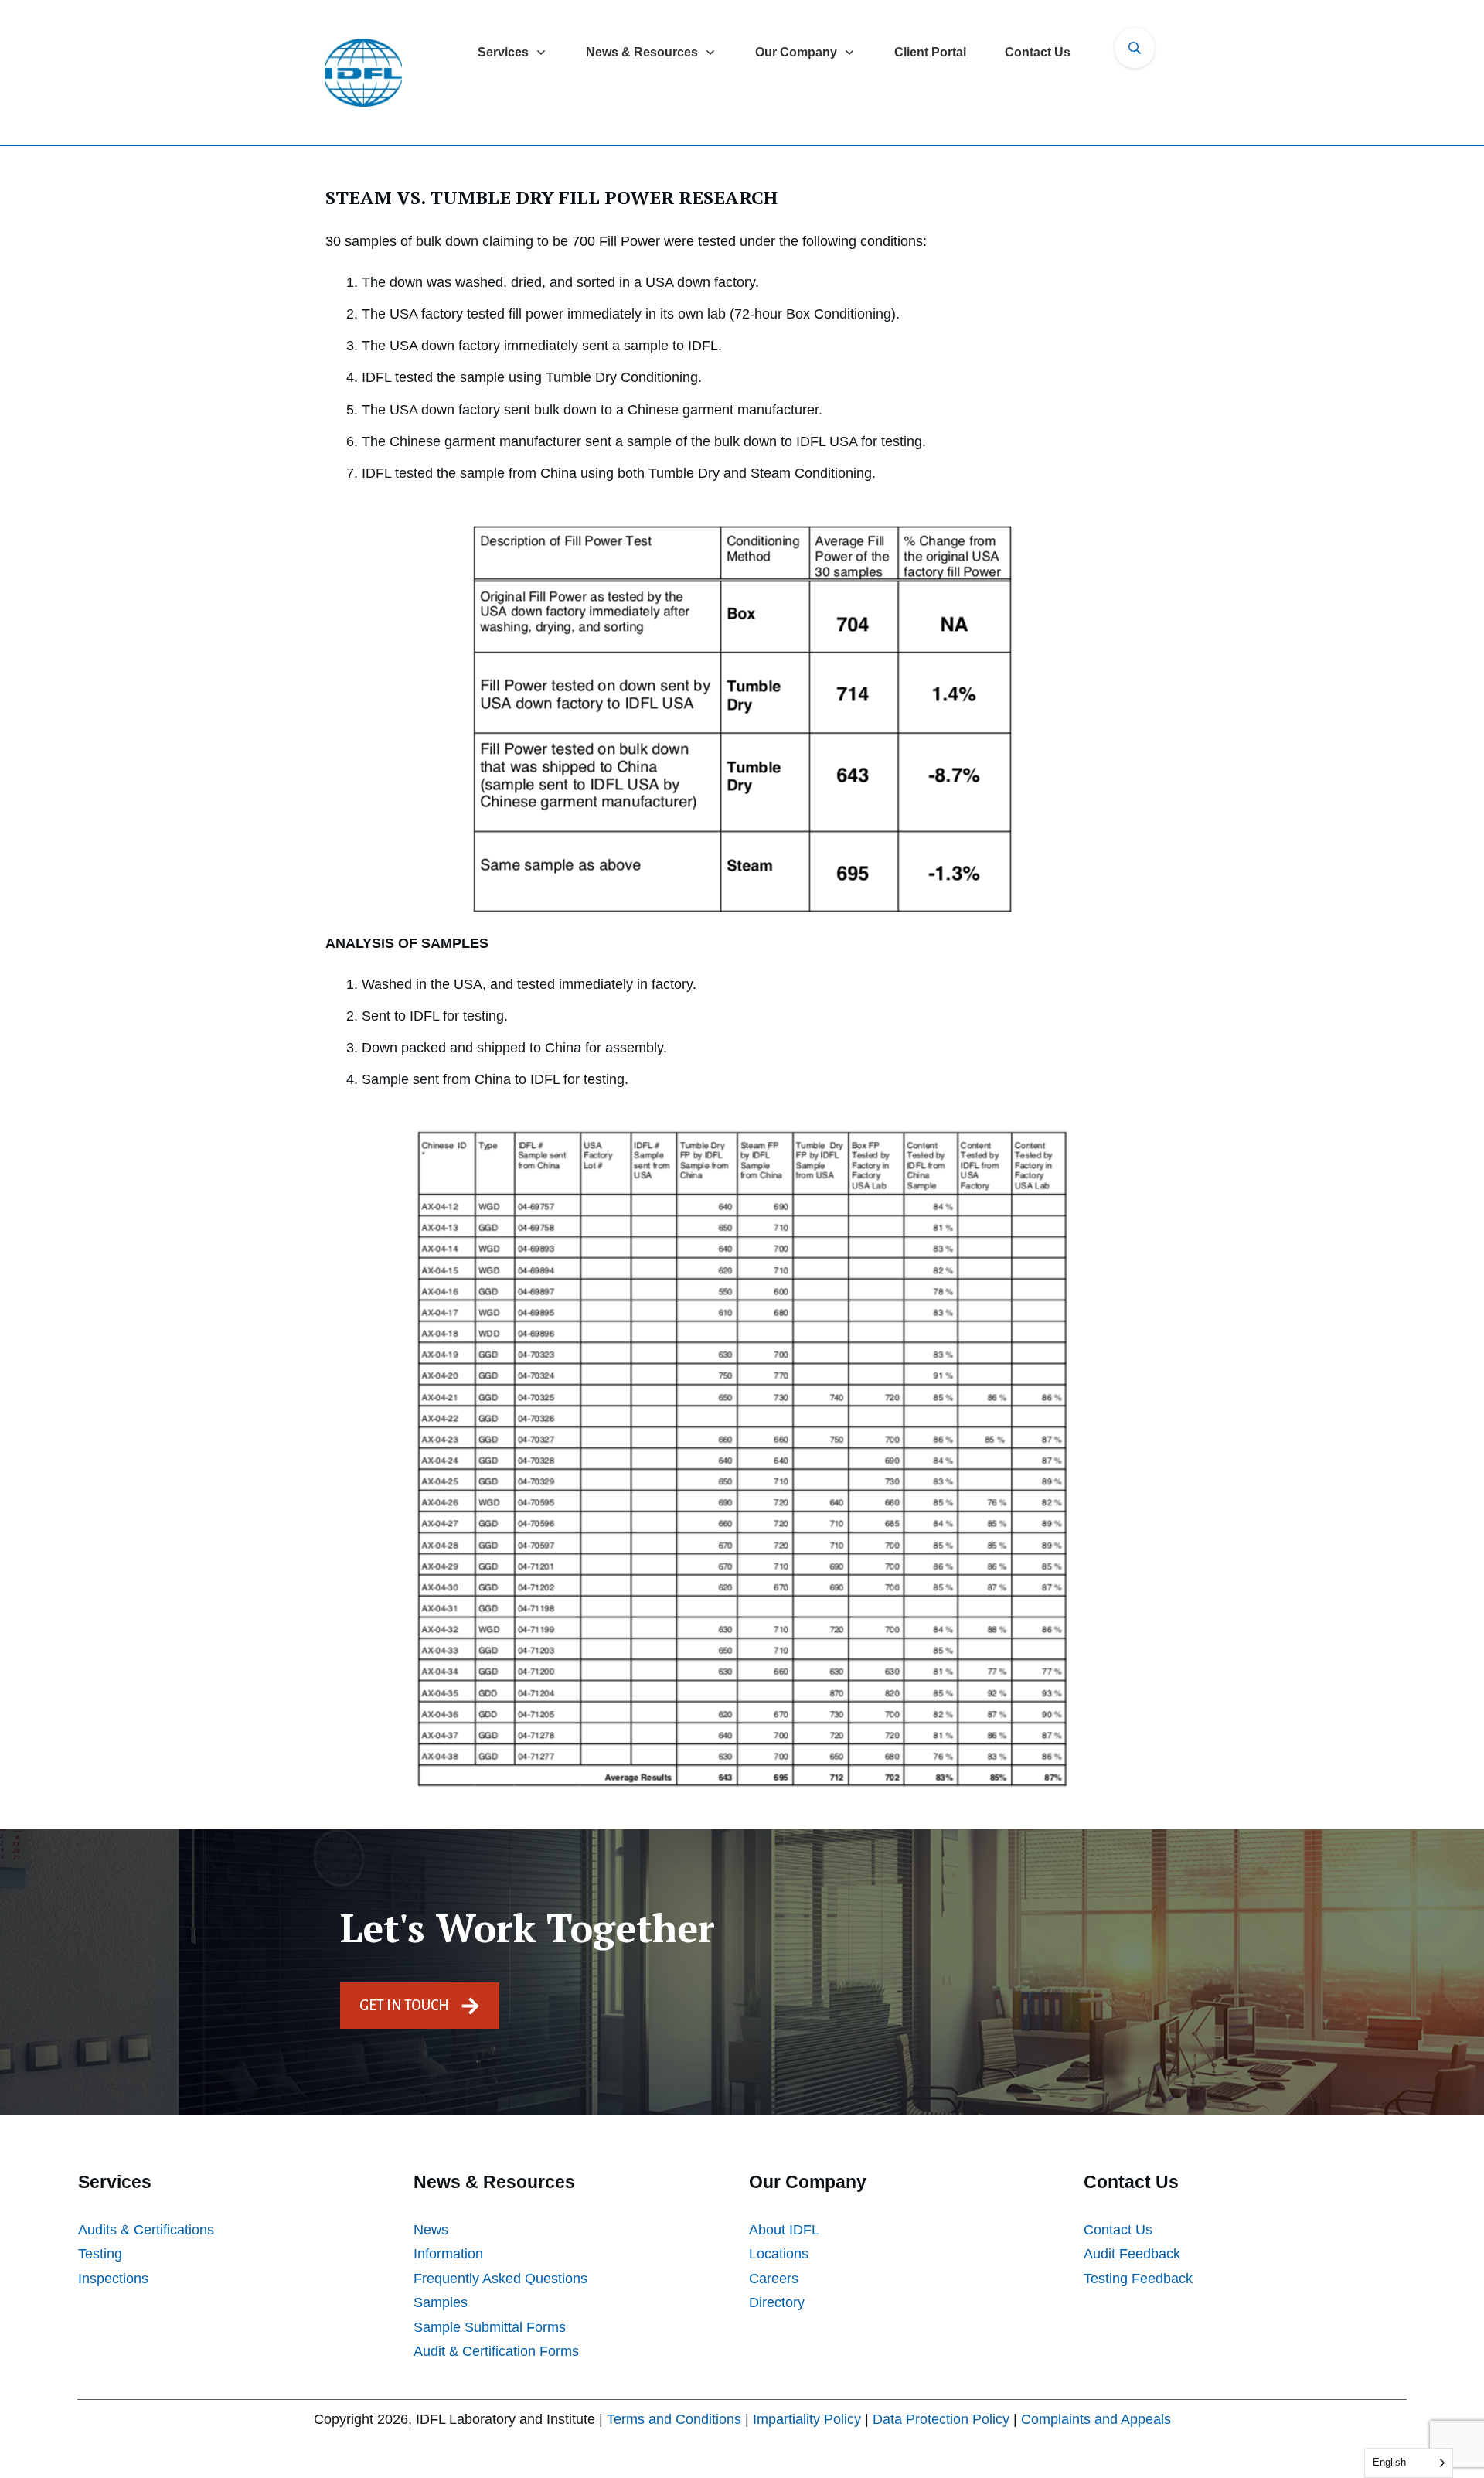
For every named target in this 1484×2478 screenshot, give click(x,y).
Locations (779, 2254)
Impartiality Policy (807, 2419)
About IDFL (784, 2230)
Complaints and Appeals (1096, 2419)
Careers (774, 2279)
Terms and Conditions (674, 2419)
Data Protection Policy (941, 2419)
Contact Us (1118, 2230)
